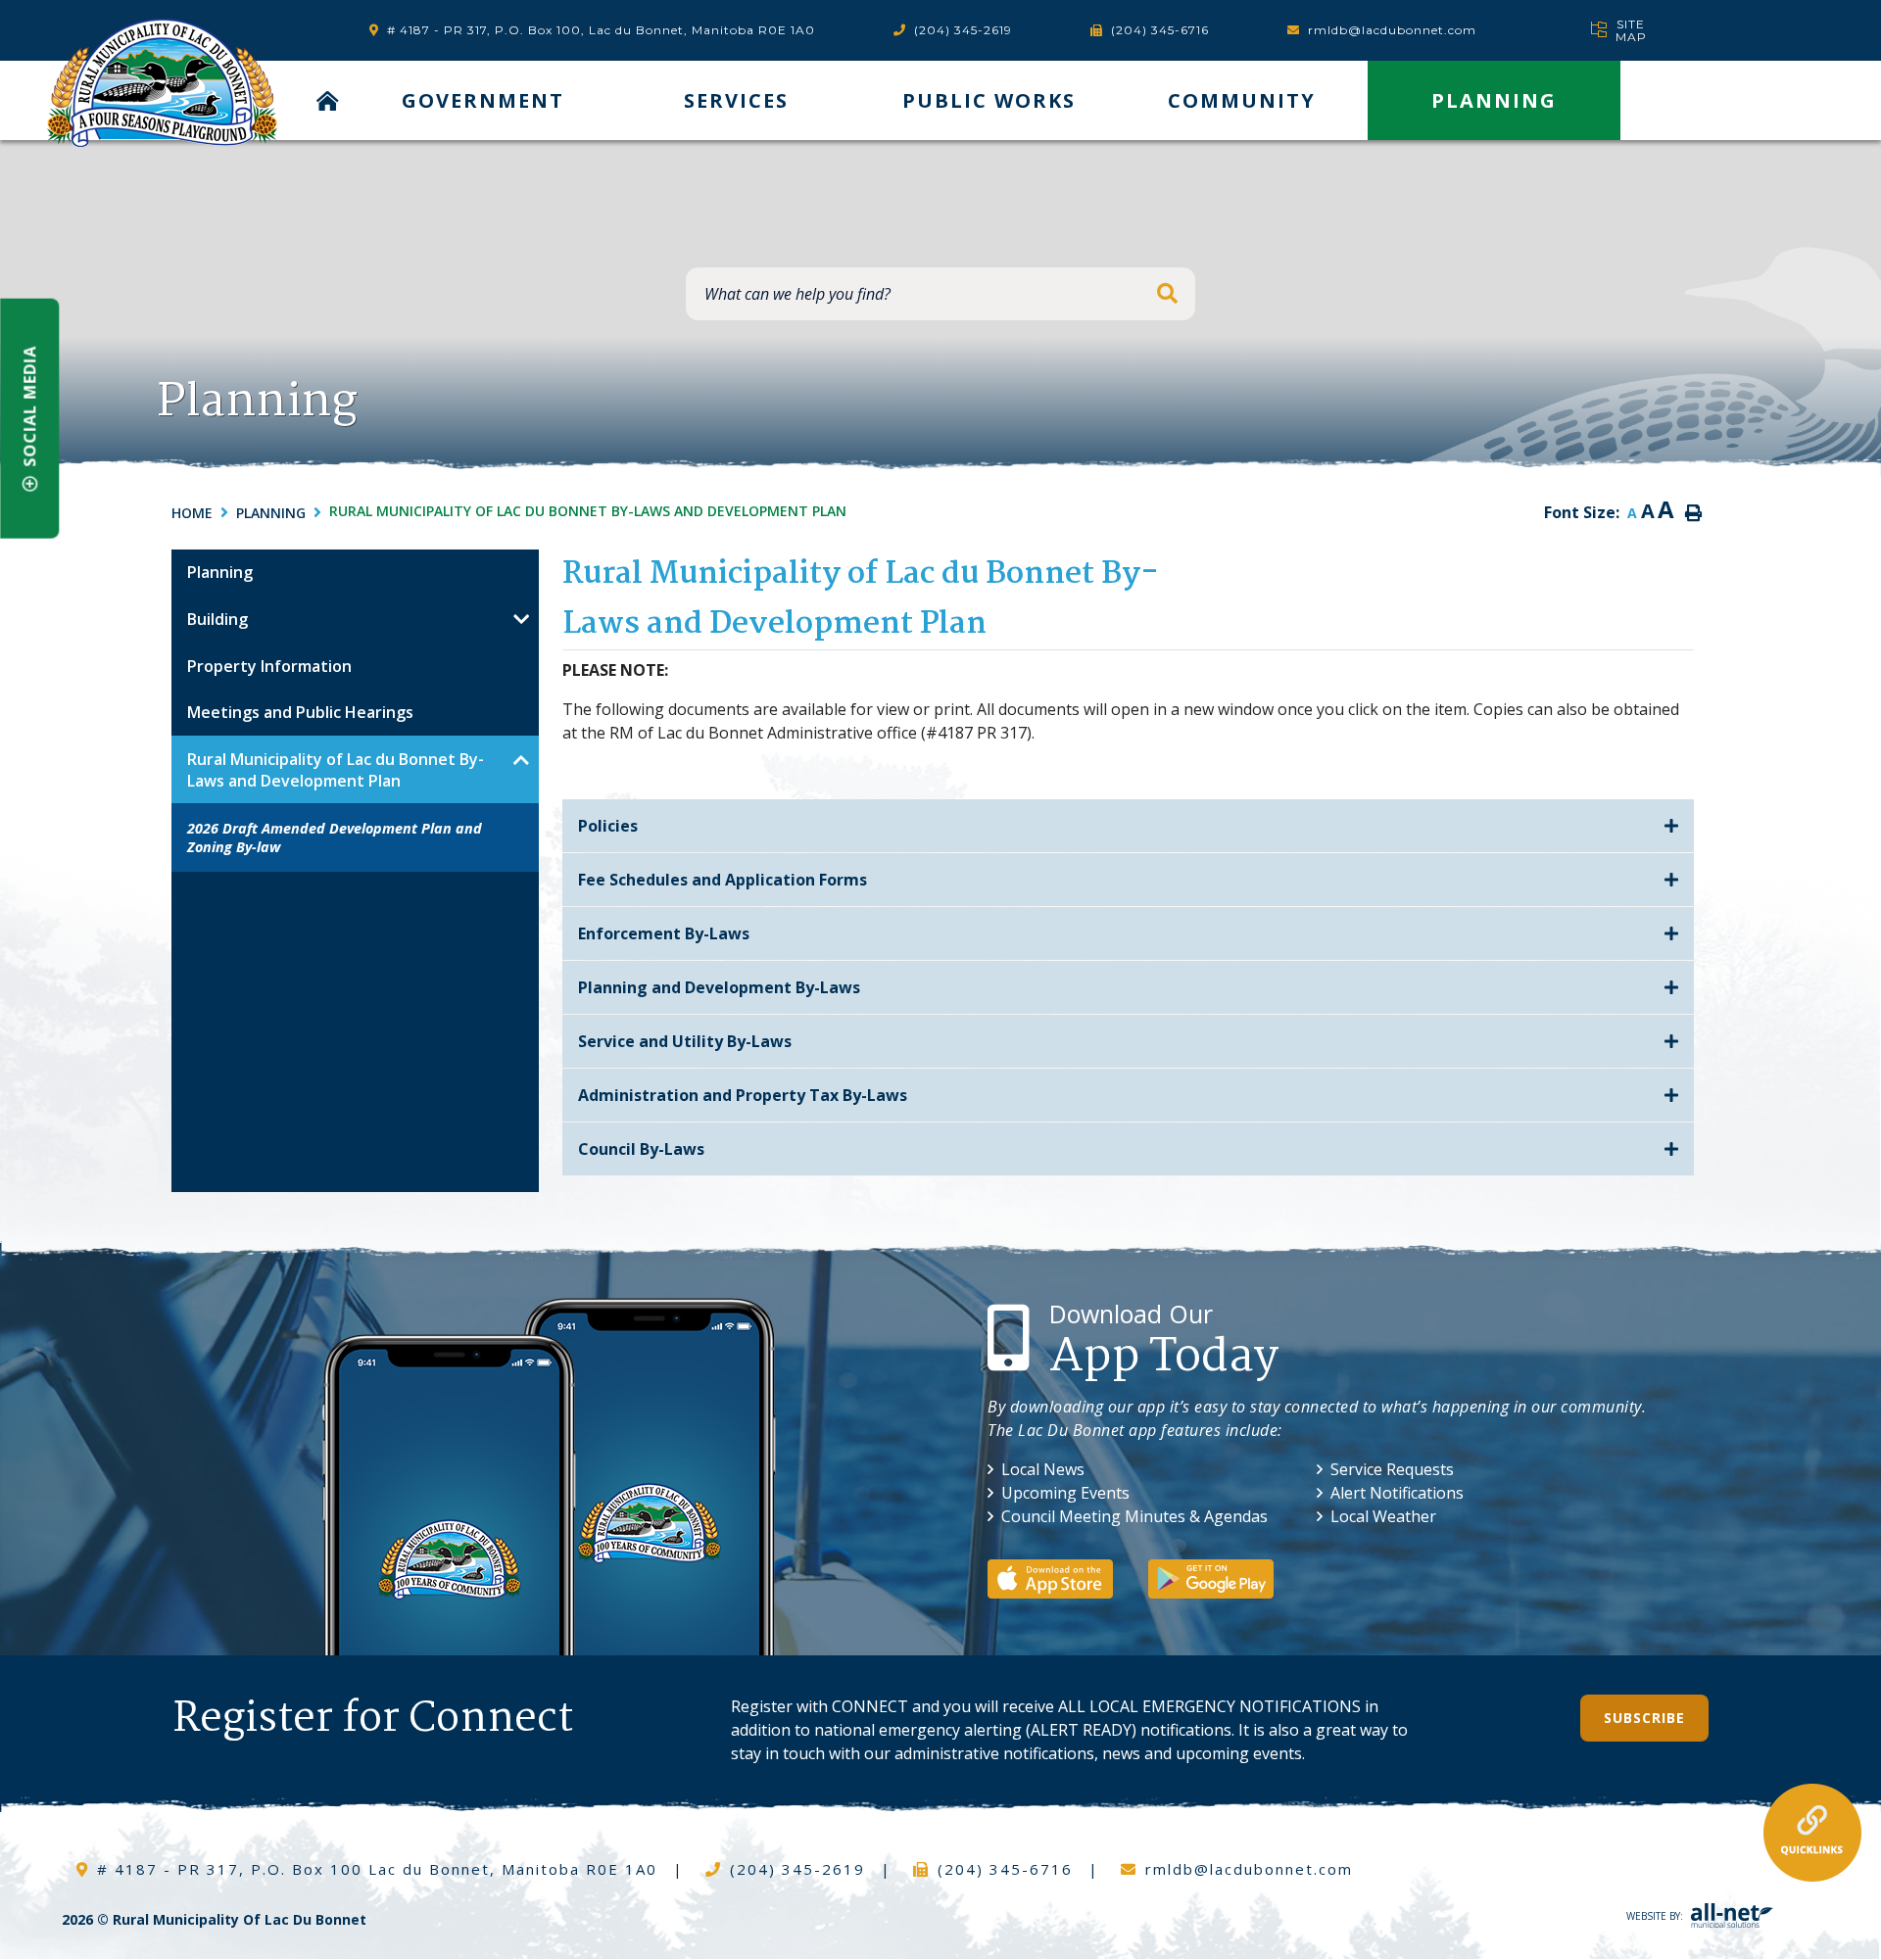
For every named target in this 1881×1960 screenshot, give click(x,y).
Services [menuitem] (736, 100)
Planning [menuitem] (1494, 100)
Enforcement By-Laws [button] (664, 933)
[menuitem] (329, 100)
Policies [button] (608, 826)
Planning (271, 513)
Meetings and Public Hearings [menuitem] (300, 712)
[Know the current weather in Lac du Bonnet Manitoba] (1556, 30)
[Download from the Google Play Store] (1227, 1577)
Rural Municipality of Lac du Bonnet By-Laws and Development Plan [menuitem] (336, 770)
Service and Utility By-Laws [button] (685, 1041)
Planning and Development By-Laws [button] (719, 987)
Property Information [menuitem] (269, 666)
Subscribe (1644, 1718)
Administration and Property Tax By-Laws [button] (743, 1095)
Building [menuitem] (217, 619)
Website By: (1655, 1916)
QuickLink (1812, 1833)
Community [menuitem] (1242, 100)
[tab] (1128, 826)
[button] (522, 619)
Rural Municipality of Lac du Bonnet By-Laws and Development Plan (588, 511)
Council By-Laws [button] (641, 1149)
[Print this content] (1693, 513)
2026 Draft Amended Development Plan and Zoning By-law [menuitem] (335, 837)
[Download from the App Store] (1066, 1577)
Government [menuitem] (483, 100)
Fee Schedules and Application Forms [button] (723, 880)
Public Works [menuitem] (989, 100)
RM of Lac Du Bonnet (162, 83)
